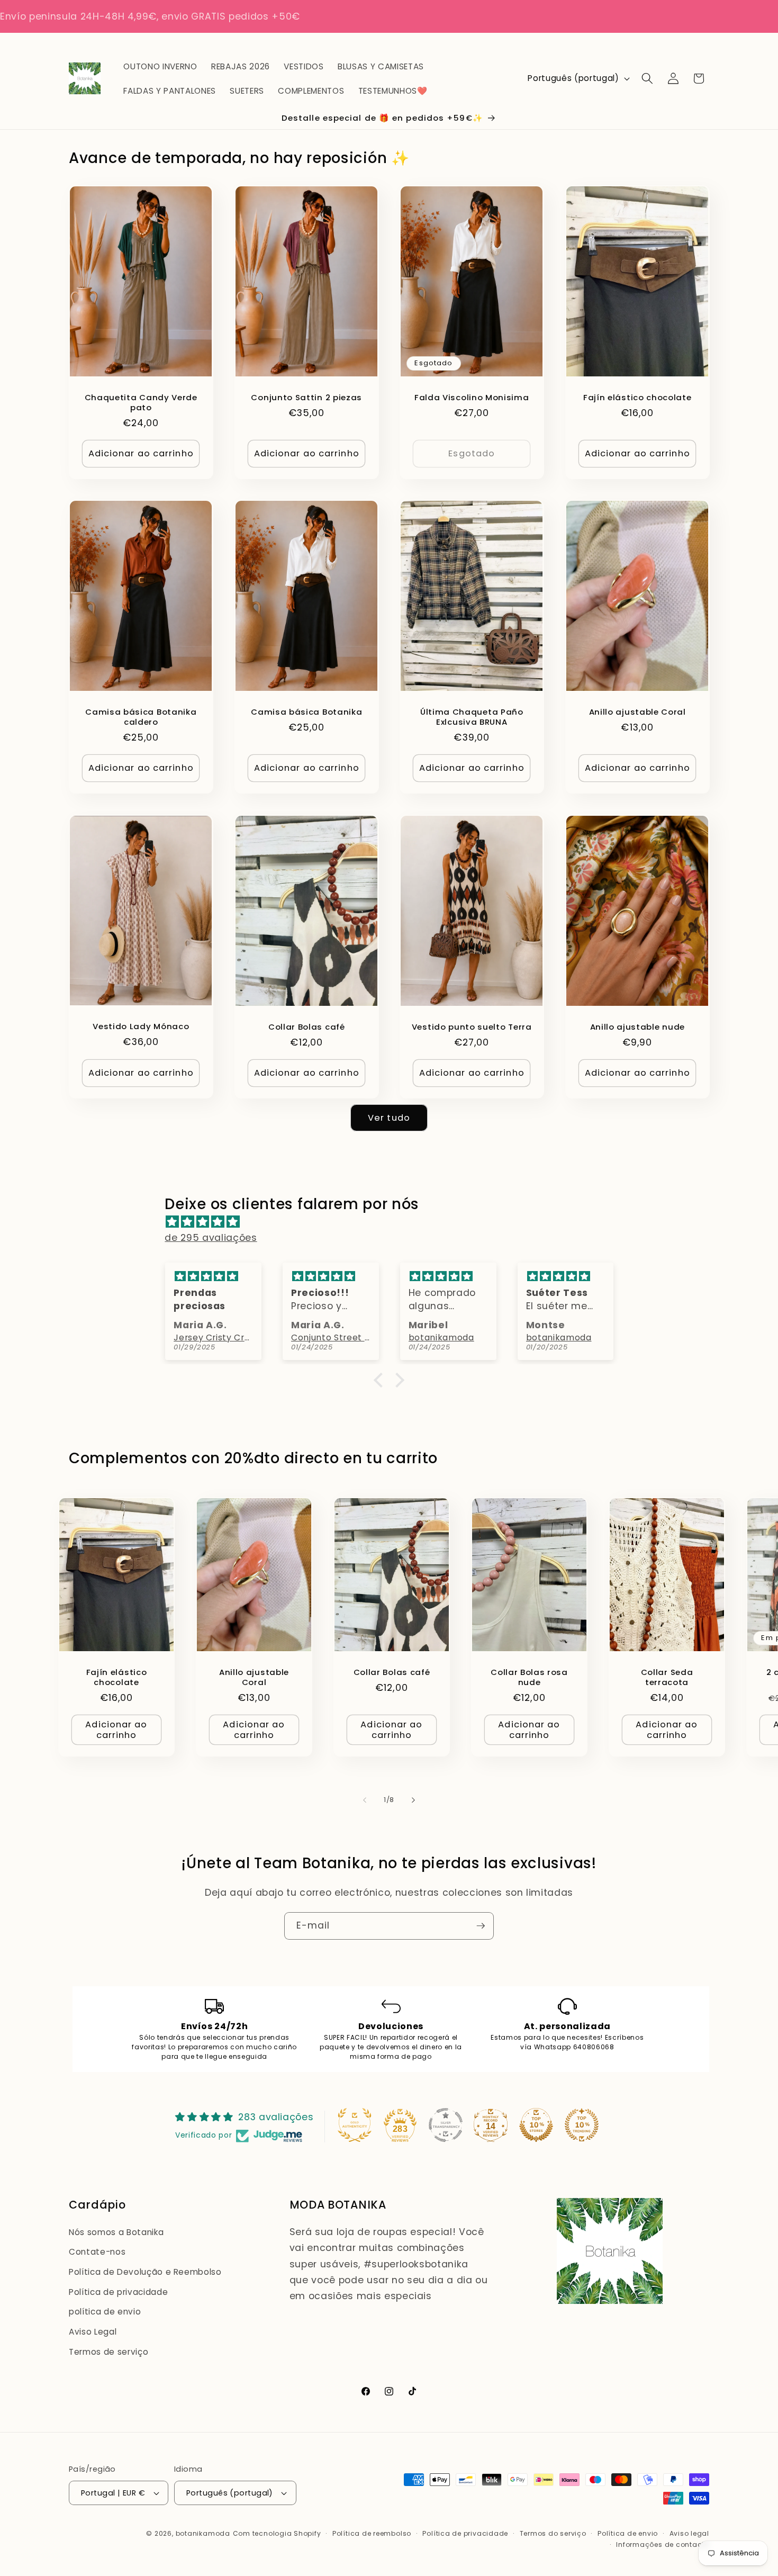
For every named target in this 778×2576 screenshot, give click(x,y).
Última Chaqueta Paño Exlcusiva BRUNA (472, 717)
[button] (647, 78)
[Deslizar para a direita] (413, 1800)
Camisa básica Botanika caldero (141, 717)
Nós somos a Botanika (116, 2232)
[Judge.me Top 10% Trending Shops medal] (582, 2125)
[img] (394, 1222)
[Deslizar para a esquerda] (365, 1800)
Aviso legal (689, 2533)
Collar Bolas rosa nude (529, 1677)
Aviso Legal (93, 2332)
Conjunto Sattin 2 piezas (306, 397)
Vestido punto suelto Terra (472, 1027)
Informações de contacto (663, 2545)
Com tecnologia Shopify (277, 2533)
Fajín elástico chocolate (637, 397)
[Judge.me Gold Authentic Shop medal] (355, 2125)
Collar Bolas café (306, 1027)
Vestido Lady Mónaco (141, 1026)
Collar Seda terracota (667, 1677)
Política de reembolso (372, 2533)
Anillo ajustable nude (637, 1027)
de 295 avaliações (211, 1238)
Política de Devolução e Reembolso (145, 2272)
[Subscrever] (481, 1926)
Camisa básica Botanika (306, 712)
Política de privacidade (118, 2292)
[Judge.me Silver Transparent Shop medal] (446, 2125)
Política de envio (628, 2533)
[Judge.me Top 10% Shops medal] (536, 2125)
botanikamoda (203, 2533)
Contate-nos (97, 2252)
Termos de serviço (108, 2352)
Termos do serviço (553, 2533)
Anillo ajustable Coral (637, 712)
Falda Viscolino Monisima (472, 397)
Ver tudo (389, 1118)
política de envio (105, 2312)
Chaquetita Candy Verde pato (141, 402)
